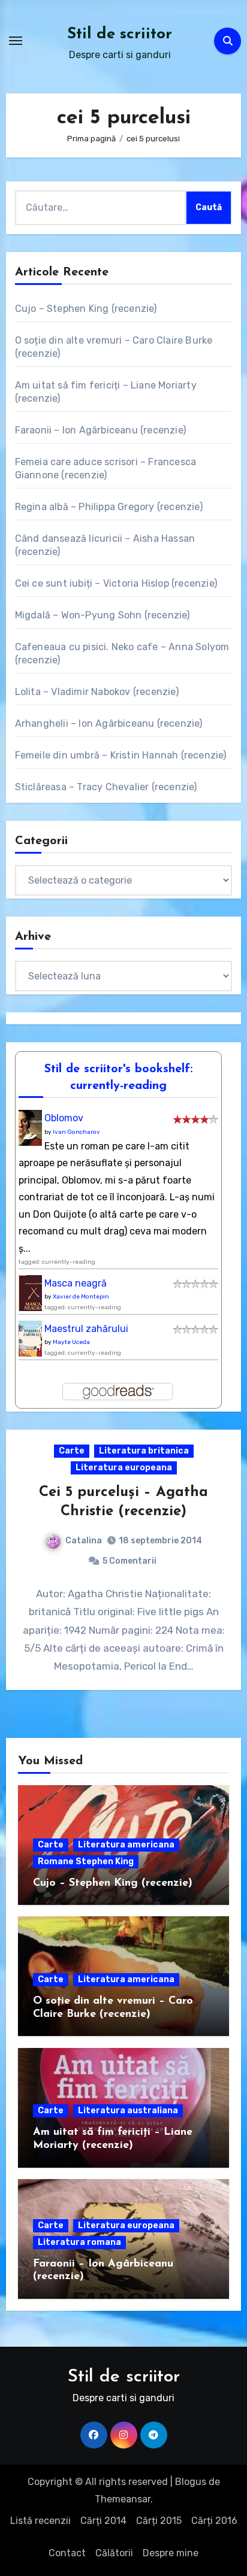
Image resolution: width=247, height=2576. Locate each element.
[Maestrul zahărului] (33, 1342)
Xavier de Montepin (81, 1297)
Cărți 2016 (214, 2521)
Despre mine (171, 2553)
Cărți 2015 (159, 2521)
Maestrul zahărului (86, 1329)
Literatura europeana (124, 1468)
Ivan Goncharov (76, 1132)
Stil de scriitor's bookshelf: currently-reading (118, 1078)
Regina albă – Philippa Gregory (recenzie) (109, 507)
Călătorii (114, 2553)
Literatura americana (126, 1845)
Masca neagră (76, 1283)
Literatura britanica (144, 1451)
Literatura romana (79, 2242)
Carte (72, 1451)
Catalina (84, 1541)
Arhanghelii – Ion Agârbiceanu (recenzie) (109, 723)
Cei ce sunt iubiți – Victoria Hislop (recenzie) (116, 583)
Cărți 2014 (103, 2521)
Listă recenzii (40, 2521)
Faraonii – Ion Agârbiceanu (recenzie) (100, 430)
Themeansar (123, 2499)
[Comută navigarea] (16, 41)
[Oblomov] (34, 1132)
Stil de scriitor (120, 34)
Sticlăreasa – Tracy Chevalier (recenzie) (106, 787)
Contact (67, 2553)
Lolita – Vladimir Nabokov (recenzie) (97, 692)
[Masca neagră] (34, 1296)
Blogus (191, 2482)
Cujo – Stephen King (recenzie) (86, 309)
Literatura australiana (128, 2111)
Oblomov (64, 1118)
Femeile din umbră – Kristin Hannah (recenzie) (121, 755)
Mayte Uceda (71, 1342)
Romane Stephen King (86, 1862)
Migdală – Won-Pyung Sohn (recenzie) (103, 615)
